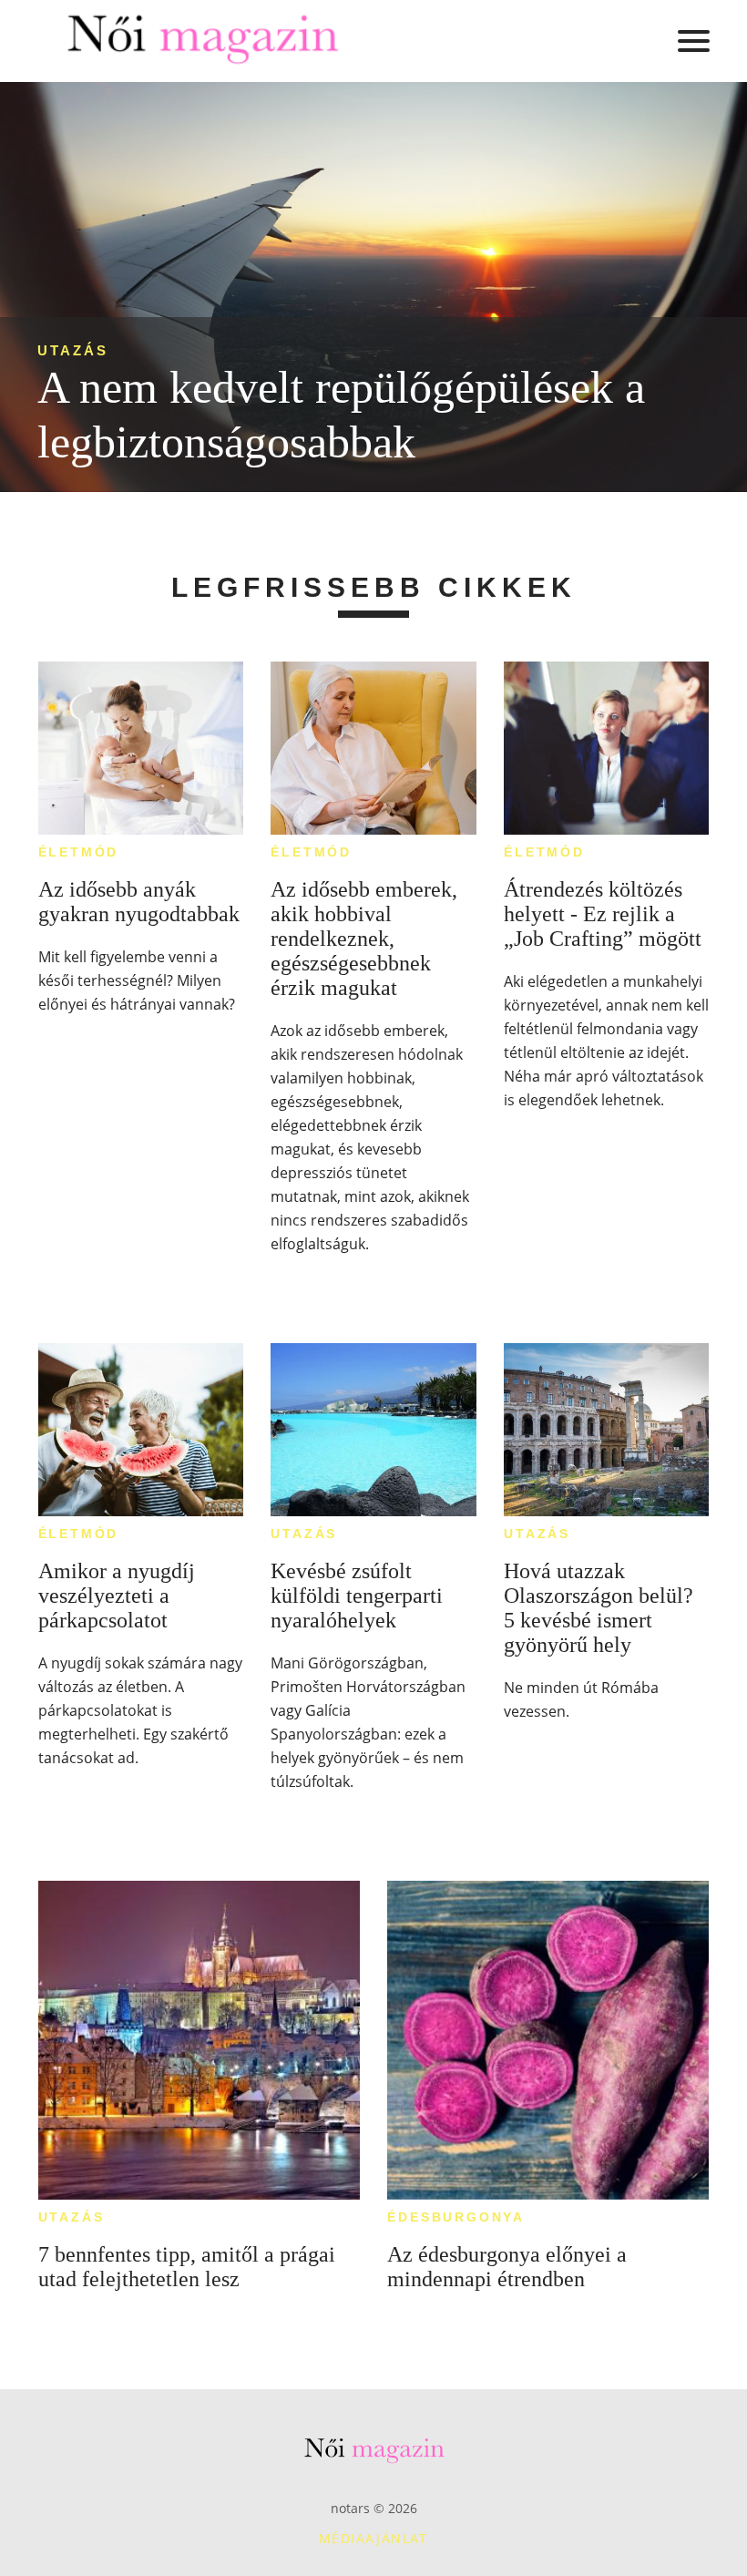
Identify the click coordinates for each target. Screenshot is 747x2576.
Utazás (73, 350)
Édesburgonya (456, 2217)
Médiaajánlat (373, 2538)
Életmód (79, 852)
